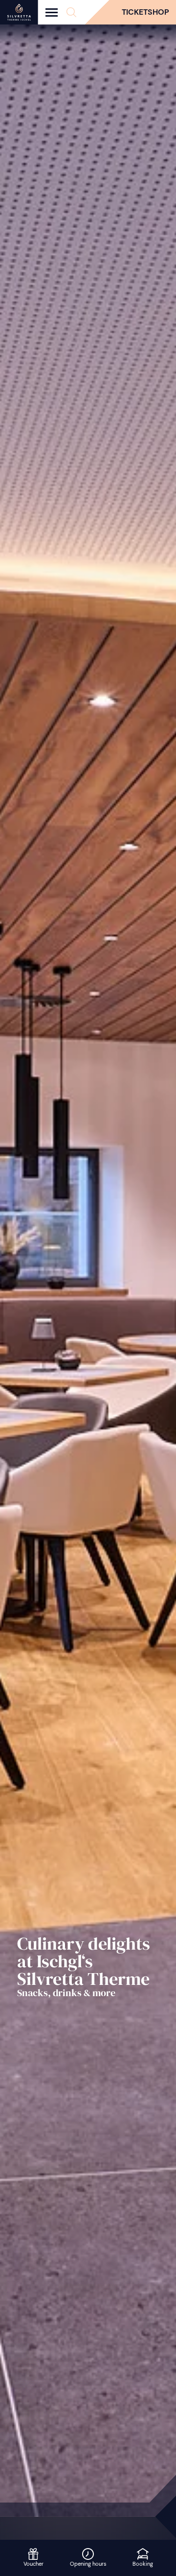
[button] (71, 12)
